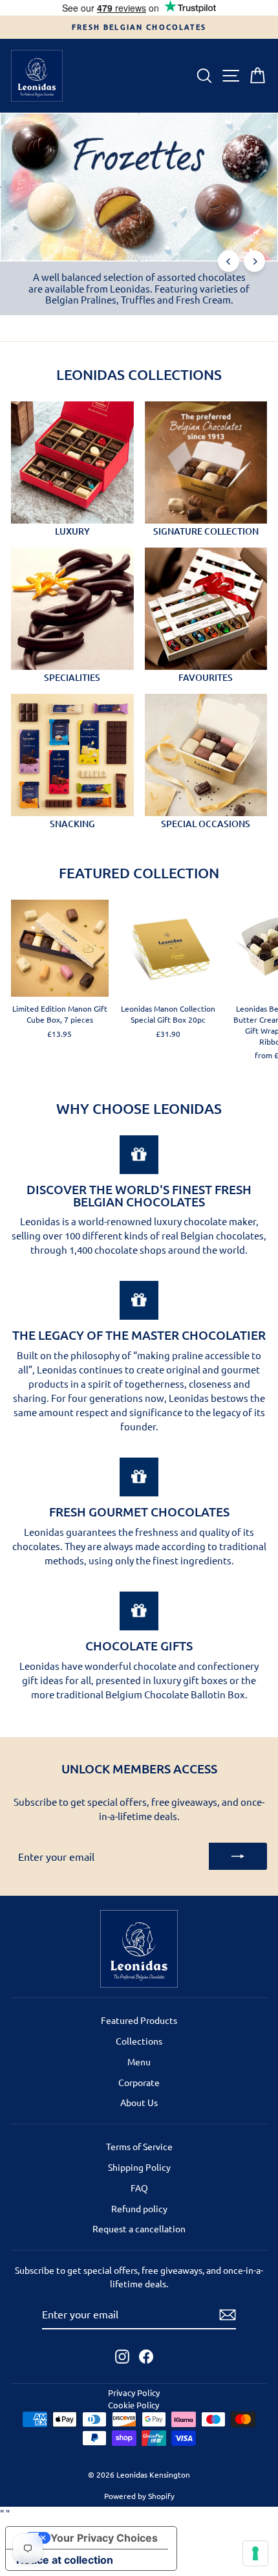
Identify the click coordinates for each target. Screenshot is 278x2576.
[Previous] (229, 261)
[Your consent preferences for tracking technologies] (255, 2553)
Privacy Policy (134, 2393)
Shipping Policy (139, 2167)
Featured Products (139, 2020)
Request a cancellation (139, 2228)
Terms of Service (139, 2146)
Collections (139, 2041)
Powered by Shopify (139, 2496)
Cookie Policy (134, 2405)
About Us (139, 2102)
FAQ (139, 2188)
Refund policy (139, 2208)
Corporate (139, 2082)
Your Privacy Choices (104, 2538)
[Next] (254, 261)
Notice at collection (65, 2560)
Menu (139, 2061)
